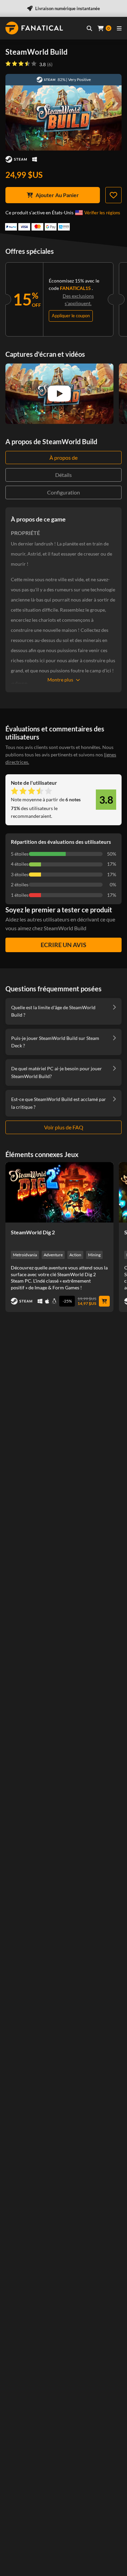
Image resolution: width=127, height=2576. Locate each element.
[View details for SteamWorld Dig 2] (59, 1192)
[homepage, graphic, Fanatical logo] (34, 28)
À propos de (63, 458)
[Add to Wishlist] (113, 195)
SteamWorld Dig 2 (33, 1232)
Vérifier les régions (102, 213)
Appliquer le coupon (71, 316)
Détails (63, 475)
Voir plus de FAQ (64, 1127)
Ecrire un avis (63, 945)
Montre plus (60, 680)
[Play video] (59, 394)
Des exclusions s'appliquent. (78, 300)
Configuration (63, 492)
